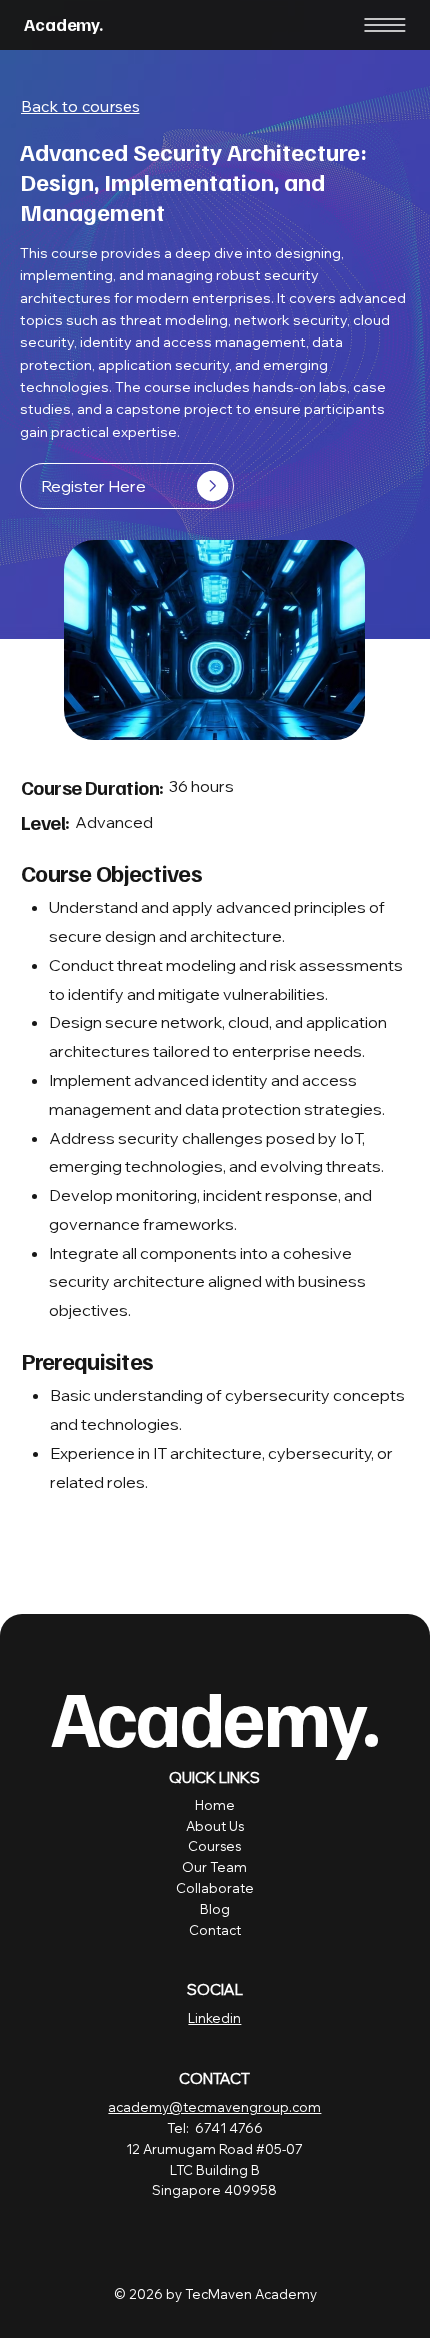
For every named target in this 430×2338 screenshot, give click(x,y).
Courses (214, 1846)
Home (215, 1805)
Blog (215, 1909)
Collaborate (215, 1888)
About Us (215, 1826)
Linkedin (214, 2018)
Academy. (63, 24)
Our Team (214, 1867)
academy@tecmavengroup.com (214, 2107)
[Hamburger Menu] (385, 25)
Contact (215, 1930)
